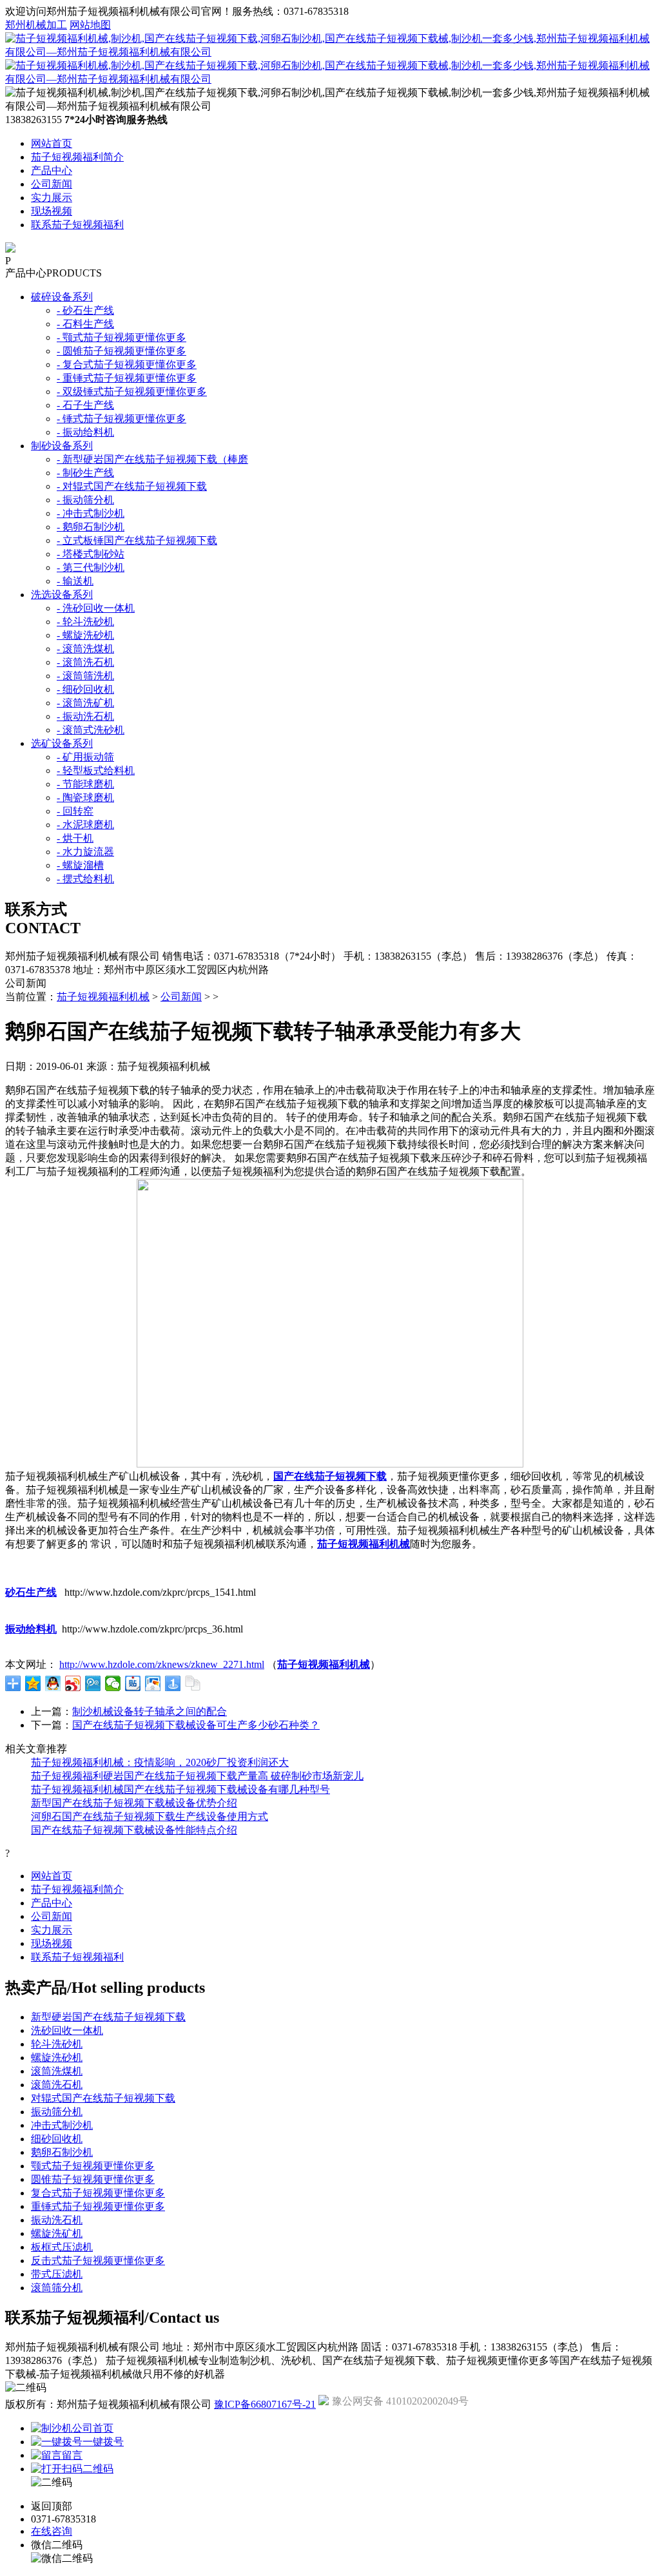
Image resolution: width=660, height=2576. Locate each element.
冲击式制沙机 (62, 2125)
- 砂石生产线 (85, 310)
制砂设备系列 (62, 446)
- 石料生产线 (85, 324)
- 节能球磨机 (85, 784)
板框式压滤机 (62, 2247)
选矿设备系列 (62, 743)
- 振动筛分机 (85, 500)
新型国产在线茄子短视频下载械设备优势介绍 (134, 1803)
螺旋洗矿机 (57, 2233)
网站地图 (90, 25)
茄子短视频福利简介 (77, 157)
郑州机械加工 (36, 25)
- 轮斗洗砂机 (85, 622)
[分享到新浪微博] (73, 1683)
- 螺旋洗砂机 (85, 635)
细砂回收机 (57, 2139)
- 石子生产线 (85, 405)
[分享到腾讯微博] (93, 1683)
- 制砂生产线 (85, 473)
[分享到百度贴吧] (133, 1683)
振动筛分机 (57, 2112)
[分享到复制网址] (193, 1683)
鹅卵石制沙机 (62, 2152)
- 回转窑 (75, 811)
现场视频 (52, 211)
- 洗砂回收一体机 (96, 608)
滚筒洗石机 (57, 2085)
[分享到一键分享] (173, 1683)
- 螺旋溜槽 (80, 865)
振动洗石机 (57, 2220)
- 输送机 (75, 581)
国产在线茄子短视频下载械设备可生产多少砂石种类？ (196, 1725)
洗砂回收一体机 (67, 2030)
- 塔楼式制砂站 (91, 554)
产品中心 (52, 170)
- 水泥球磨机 (85, 825)
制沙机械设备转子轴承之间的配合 (150, 1711)
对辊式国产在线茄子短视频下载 (103, 2098)
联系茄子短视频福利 (77, 225)
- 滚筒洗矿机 (85, 703)
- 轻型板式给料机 (96, 770)
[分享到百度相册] (153, 1683)
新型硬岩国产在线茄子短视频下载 (108, 2017)
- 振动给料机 (85, 432)
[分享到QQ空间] (33, 1683)
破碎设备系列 (62, 297)
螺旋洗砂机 (57, 2058)
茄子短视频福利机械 (103, 997)
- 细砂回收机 (85, 689)
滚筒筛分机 (57, 2288)
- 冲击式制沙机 (91, 513)
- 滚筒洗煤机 (85, 649)
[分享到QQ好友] (53, 1683)
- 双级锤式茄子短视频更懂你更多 (132, 392)
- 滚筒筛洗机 (85, 676)
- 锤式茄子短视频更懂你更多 (121, 419)
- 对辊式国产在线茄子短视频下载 (132, 486)
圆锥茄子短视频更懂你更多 (93, 2179)
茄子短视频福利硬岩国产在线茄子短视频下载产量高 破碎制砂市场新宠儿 (197, 1776)
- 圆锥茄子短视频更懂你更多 (121, 351)
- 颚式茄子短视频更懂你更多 (121, 337)
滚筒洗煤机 (57, 2071)
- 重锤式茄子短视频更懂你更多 (127, 378)
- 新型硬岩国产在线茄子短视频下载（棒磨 (152, 459)
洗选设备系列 (62, 595)
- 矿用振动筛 (85, 757)
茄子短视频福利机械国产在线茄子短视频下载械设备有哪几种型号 (180, 1789)
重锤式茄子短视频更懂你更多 (98, 2206)
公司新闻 (52, 184)
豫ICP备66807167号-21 (265, 2404)
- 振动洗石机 (85, 716)
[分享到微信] (113, 1683)
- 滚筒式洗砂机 (91, 730)
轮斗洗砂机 (57, 2044)
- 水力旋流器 (85, 852)
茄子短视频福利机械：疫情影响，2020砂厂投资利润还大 (160, 1762)
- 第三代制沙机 (91, 567)
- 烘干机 (75, 838)
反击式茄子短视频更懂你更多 (98, 2261)
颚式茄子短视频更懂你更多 (93, 2166)
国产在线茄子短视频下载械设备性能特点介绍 (134, 1830)
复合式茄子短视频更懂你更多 (98, 2193)
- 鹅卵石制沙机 (91, 527)
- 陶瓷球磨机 (85, 798)
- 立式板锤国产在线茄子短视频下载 (137, 540)
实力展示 (52, 198)
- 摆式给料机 (85, 879)
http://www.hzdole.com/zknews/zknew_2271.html (162, 1664)
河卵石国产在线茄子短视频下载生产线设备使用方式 (150, 1816)
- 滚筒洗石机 (85, 662)
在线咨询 (52, 2531)
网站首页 (52, 143)
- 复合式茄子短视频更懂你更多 (127, 364)
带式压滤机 (57, 2274)
